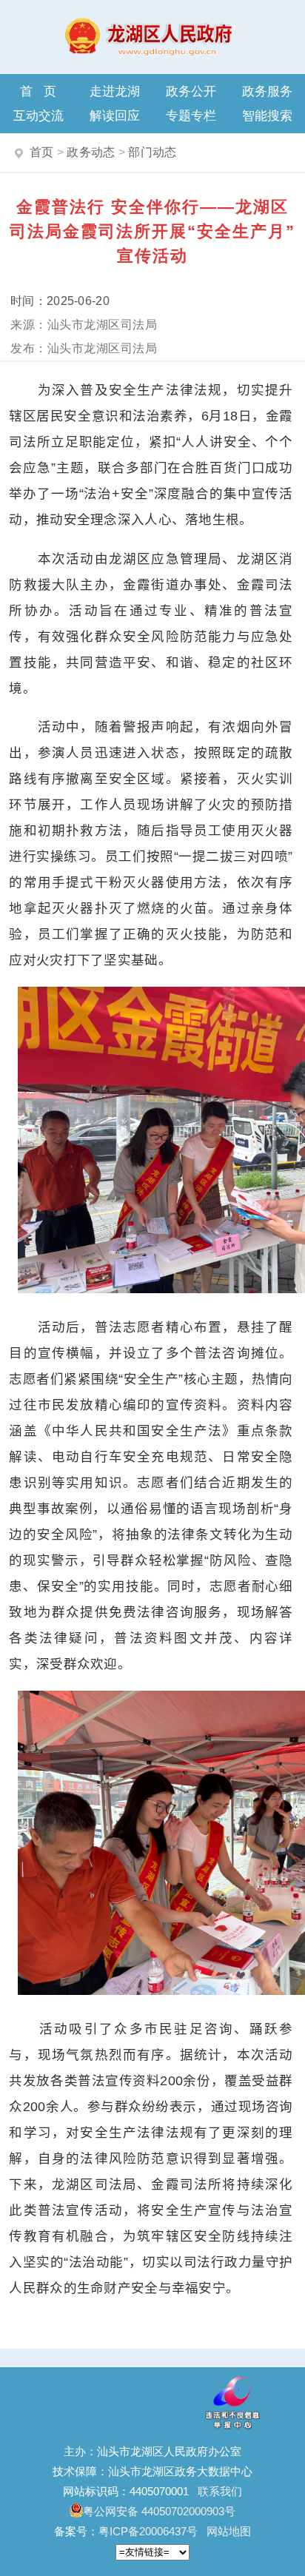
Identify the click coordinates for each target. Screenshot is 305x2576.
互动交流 (38, 115)
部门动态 (152, 152)
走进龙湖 (115, 91)
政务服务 (267, 91)
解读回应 (115, 115)
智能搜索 (267, 115)
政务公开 (191, 91)
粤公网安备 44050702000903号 (159, 2511)
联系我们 (220, 2491)
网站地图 (229, 2531)
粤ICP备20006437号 (148, 2531)
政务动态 (91, 152)
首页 (44, 91)
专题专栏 (191, 115)
